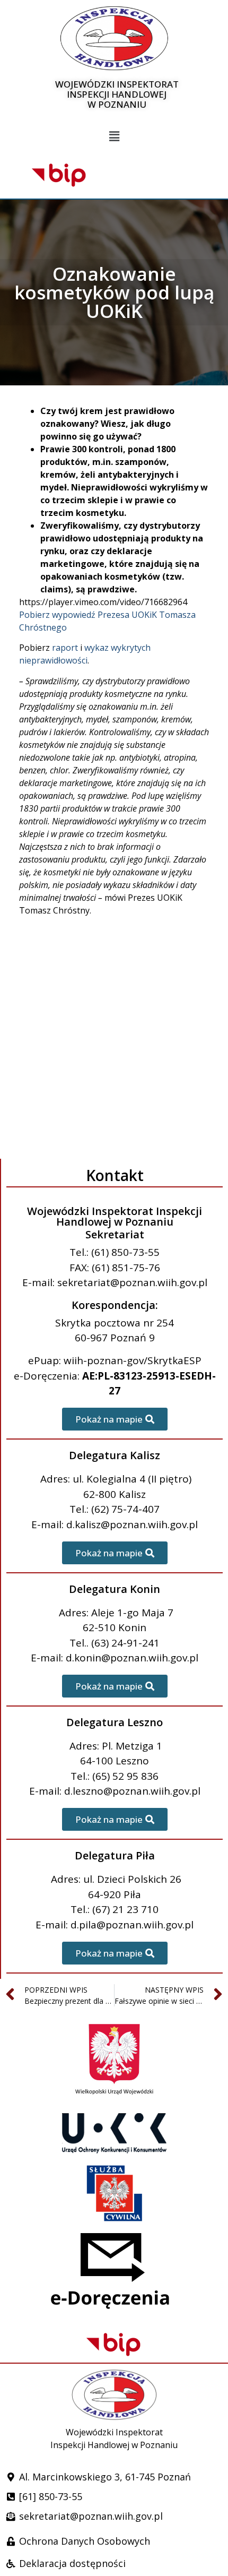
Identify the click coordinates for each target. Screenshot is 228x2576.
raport (65, 648)
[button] (114, 137)
